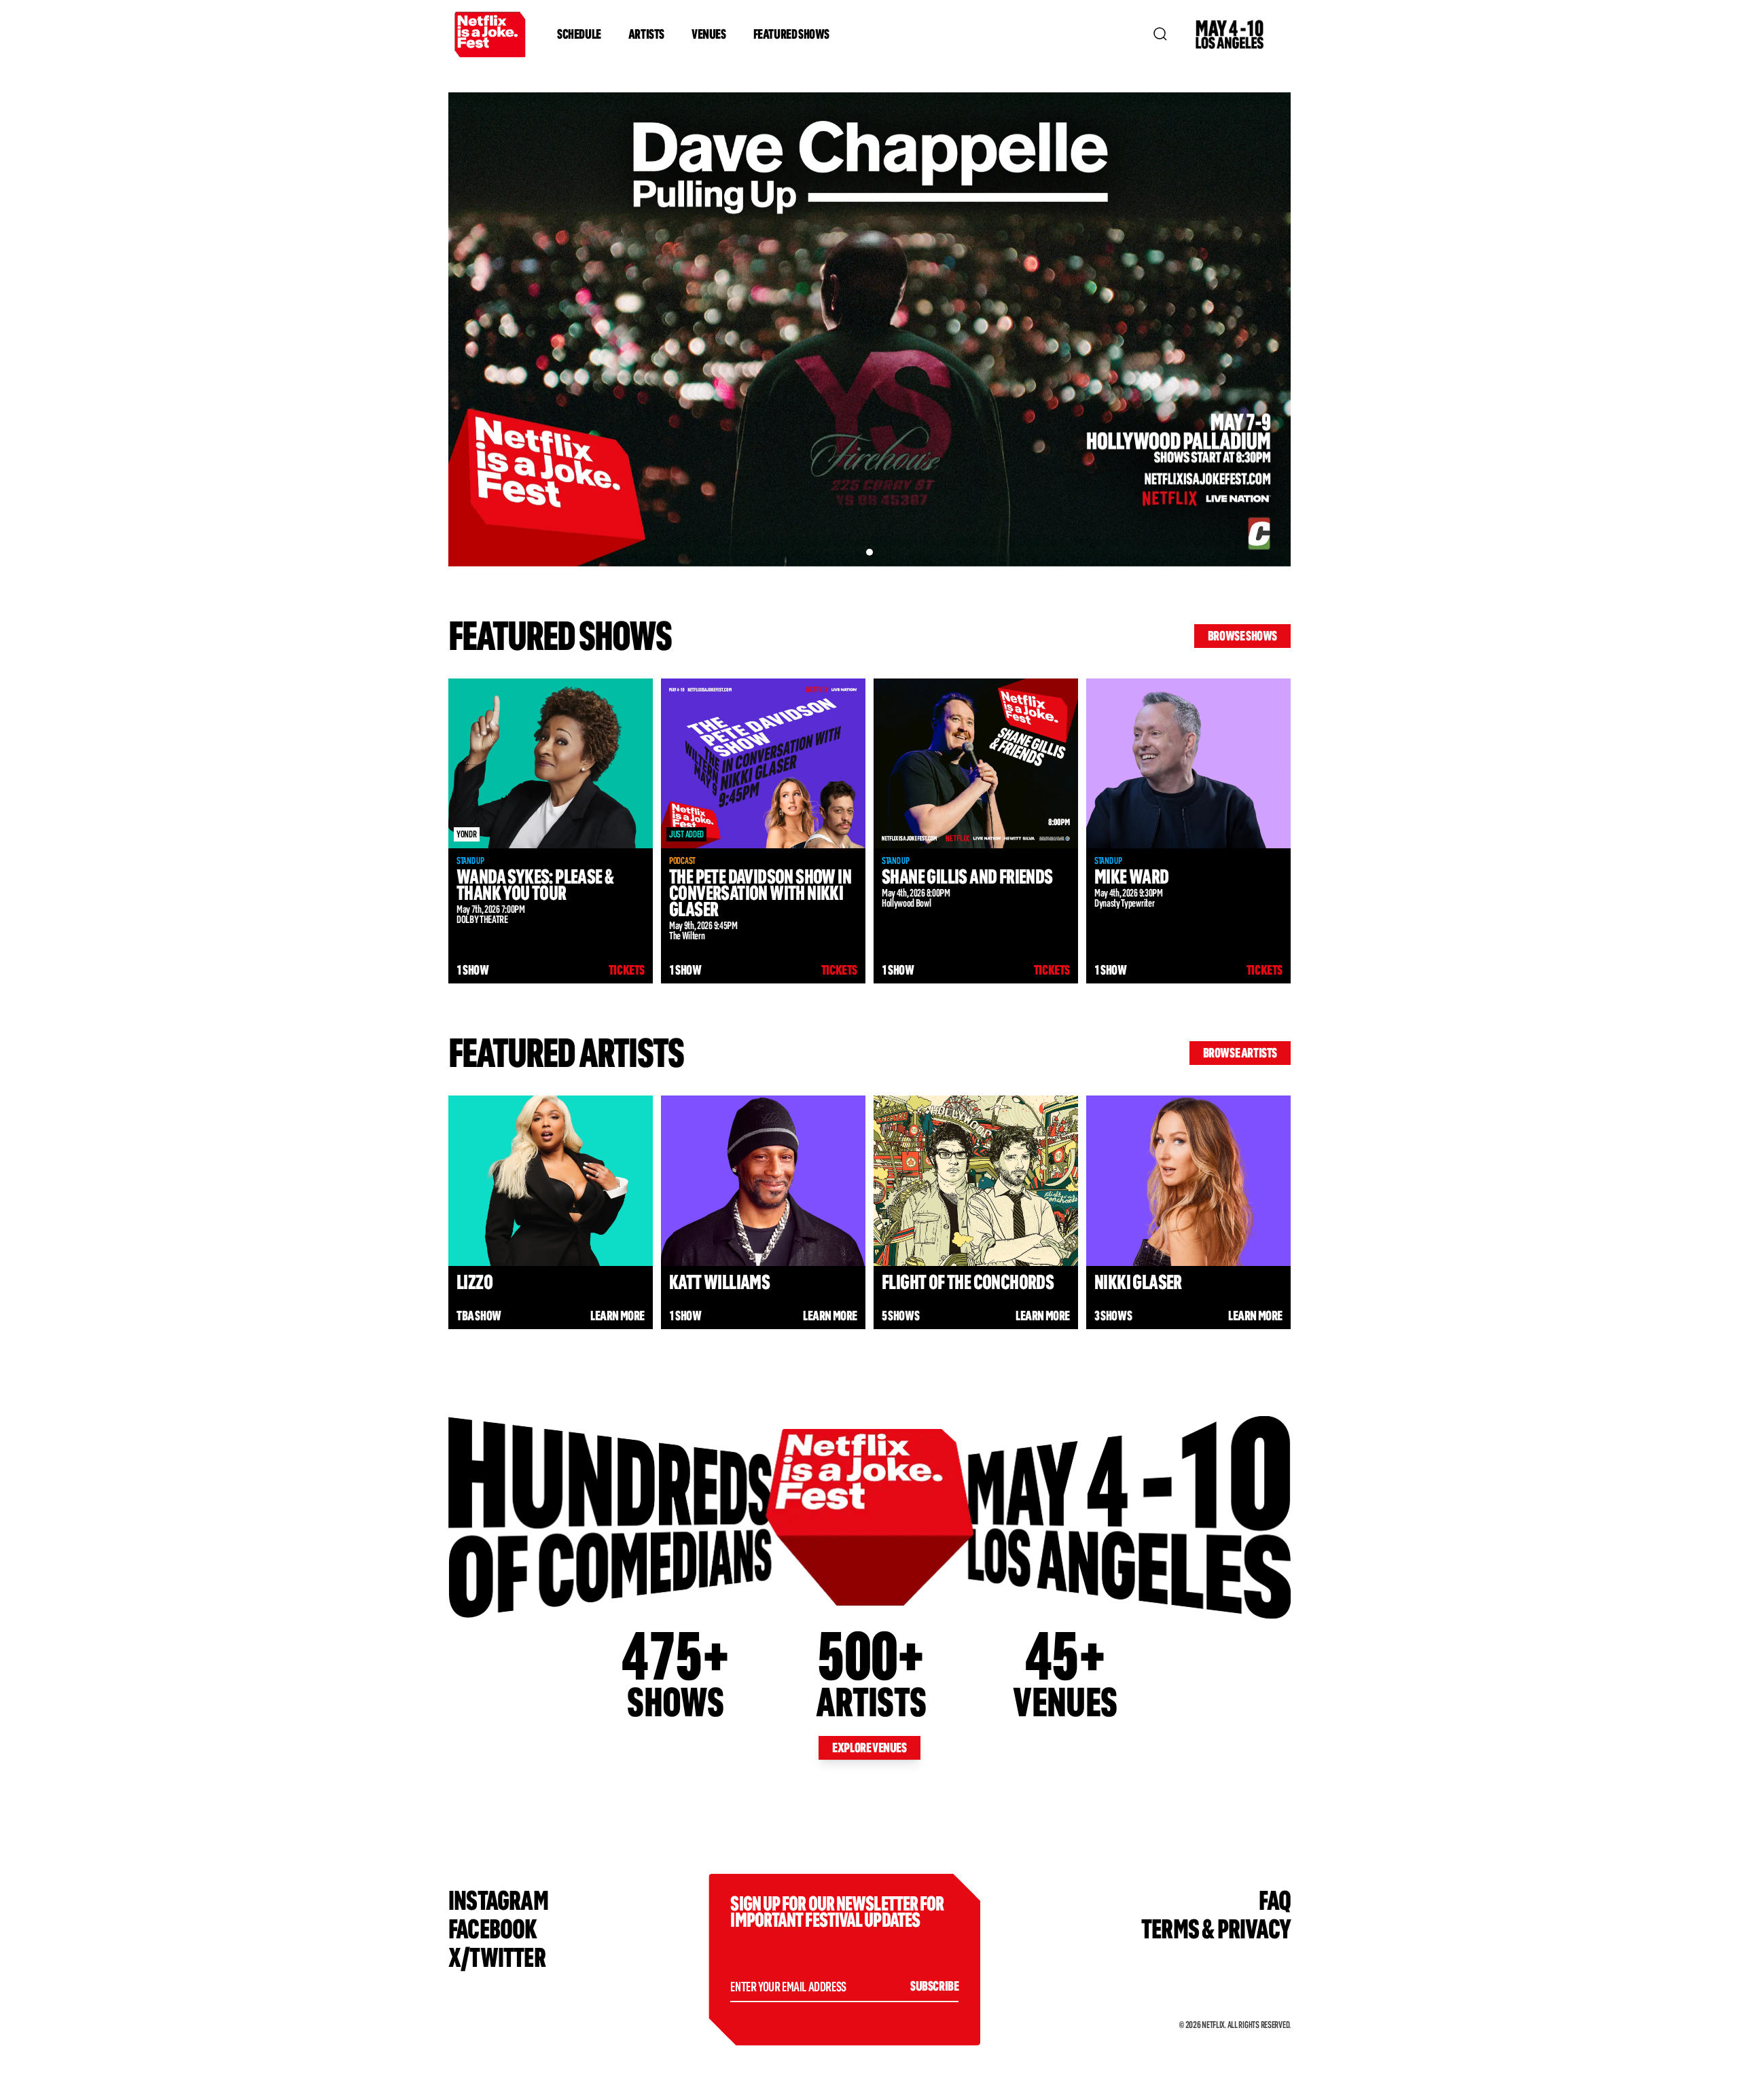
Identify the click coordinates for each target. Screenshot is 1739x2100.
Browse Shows (1242, 636)
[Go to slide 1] (869, 552)
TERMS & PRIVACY (1216, 1929)
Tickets (627, 970)
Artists (646, 34)
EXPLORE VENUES (869, 1748)
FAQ (1275, 1901)
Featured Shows (791, 34)
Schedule (579, 34)
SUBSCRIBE (934, 1986)
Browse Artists (1240, 1053)
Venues (709, 34)
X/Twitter (497, 1958)
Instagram (498, 1901)
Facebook (493, 1929)
